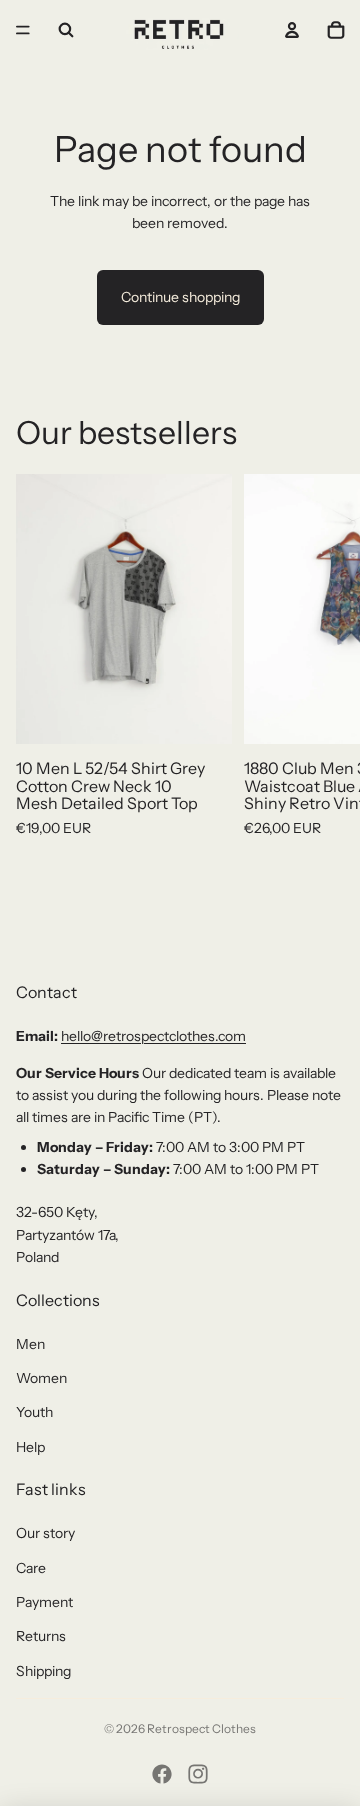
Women (41, 1378)
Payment (44, 1602)
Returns (41, 1636)
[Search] (66, 30)
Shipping (43, 1671)
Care (31, 1568)
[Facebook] (162, 1774)
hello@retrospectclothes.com (153, 1036)
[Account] (292, 30)
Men (30, 1344)
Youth (34, 1412)
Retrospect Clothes (201, 1728)
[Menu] (23, 30)
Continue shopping (180, 297)
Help (30, 1447)
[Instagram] (198, 1774)
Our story (45, 1533)
